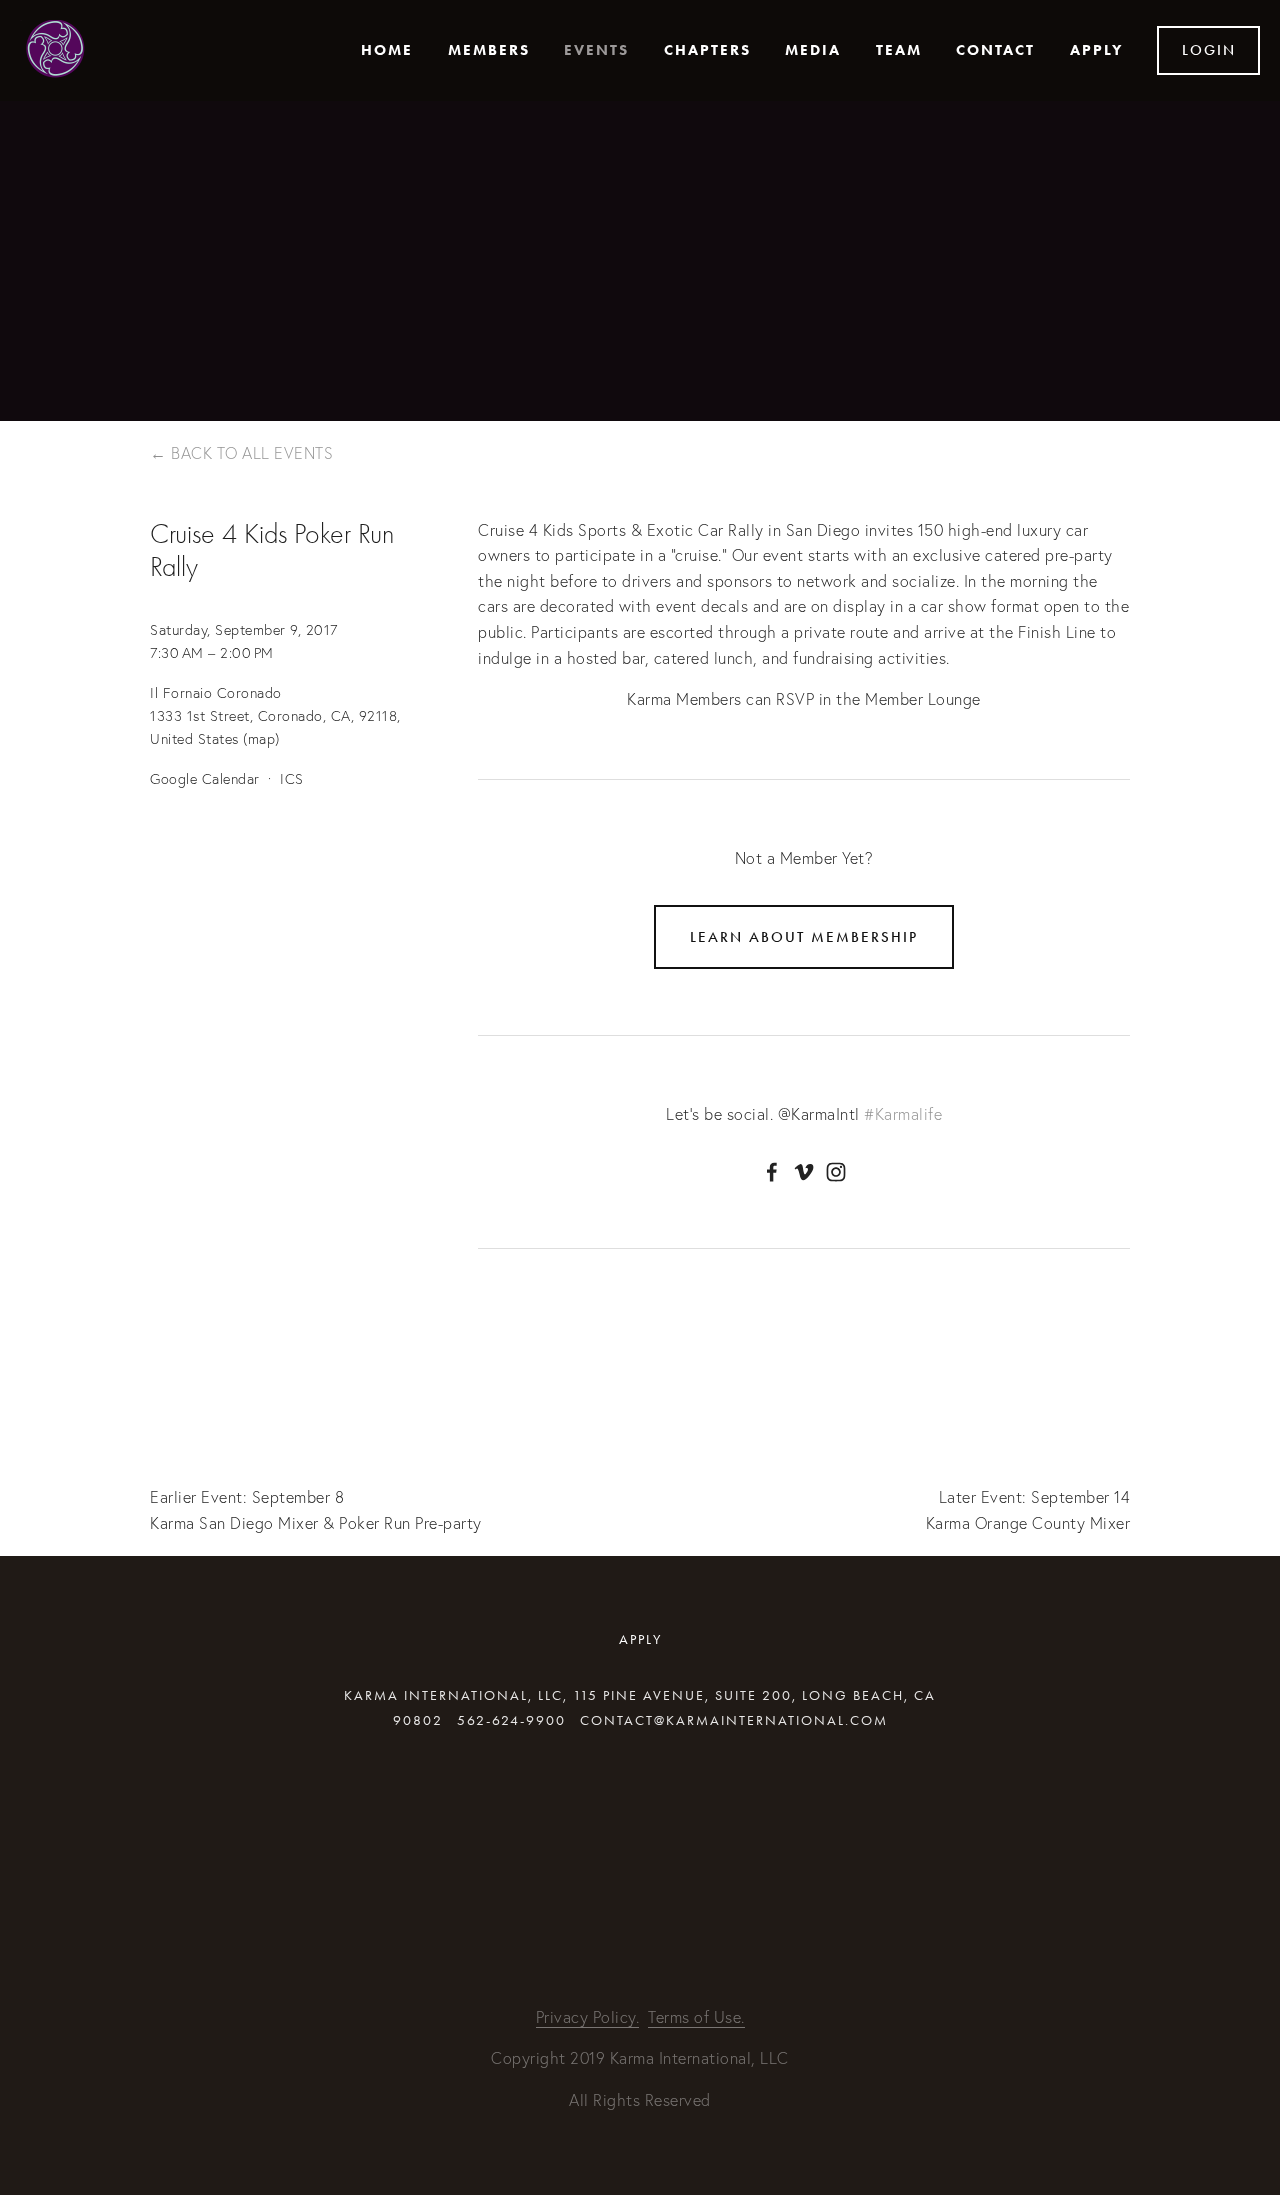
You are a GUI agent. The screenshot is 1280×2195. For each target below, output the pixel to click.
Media (813, 50)
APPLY (1096, 50)
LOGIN (1209, 50)
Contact (995, 50)
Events (596, 50)
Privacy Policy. (588, 2017)
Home (387, 50)
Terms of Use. (696, 2017)
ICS (292, 779)
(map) (261, 739)
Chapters (707, 50)
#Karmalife (903, 1114)
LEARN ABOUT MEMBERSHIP (804, 937)
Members (489, 50)
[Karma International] (804, 1172)
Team (899, 50)
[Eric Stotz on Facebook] (772, 1172)
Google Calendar (205, 779)
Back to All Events (252, 453)
